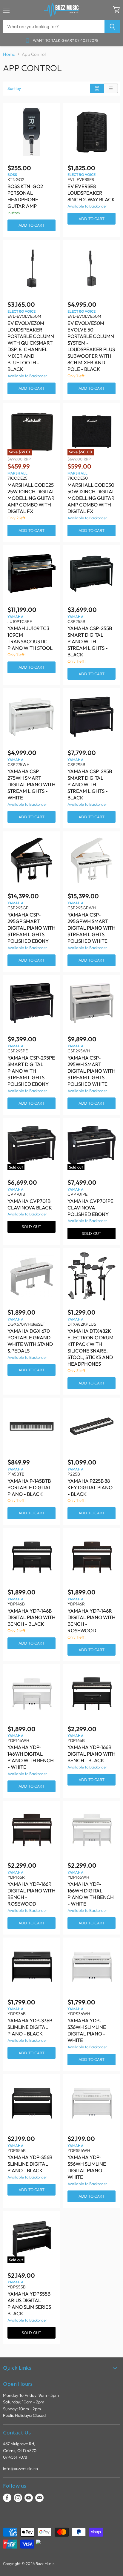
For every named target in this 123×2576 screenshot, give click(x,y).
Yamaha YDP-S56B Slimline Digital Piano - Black (30, 2164)
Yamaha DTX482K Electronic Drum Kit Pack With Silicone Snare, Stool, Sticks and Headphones (90, 1347)
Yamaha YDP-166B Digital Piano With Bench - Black (92, 1754)
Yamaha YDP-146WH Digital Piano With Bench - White (31, 1757)
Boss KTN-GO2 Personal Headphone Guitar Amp (25, 196)
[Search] (112, 27)
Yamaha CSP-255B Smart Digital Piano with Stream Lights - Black (90, 641)
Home (9, 54)
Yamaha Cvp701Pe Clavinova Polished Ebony (90, 1208)
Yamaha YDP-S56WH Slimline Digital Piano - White (87, 2167)
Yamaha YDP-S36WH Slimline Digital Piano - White (87, 2030)
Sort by (14, 88)
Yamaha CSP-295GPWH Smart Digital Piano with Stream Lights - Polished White (92, 928)
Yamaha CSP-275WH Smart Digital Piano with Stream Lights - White (31, 784)
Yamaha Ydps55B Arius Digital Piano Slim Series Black (29, 2303)
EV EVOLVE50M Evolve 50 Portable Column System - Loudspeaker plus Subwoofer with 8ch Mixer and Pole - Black (91, 346)
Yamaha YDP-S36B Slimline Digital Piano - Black (30, 2027)
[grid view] (97, 88)
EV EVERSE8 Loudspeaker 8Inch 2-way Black (91, 193)
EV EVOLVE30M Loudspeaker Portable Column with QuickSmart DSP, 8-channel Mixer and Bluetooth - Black (31, 346)
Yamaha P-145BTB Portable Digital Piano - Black (29, 1487)
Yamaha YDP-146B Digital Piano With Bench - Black (31, 1617)
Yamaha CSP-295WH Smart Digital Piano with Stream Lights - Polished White (92, 1071)
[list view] (111, 88)
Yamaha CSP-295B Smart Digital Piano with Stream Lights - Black (90, 784)
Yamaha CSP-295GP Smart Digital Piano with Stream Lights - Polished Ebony (31, 928)
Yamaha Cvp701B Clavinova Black (30, 1204)
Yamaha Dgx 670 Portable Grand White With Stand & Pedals (30, 1341)
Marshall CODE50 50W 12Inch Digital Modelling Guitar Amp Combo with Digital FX (91, 498)
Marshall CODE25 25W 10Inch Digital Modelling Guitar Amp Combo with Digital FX (31, 498)
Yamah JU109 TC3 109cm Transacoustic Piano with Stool (30, 638)
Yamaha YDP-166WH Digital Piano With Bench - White (91, 1894)
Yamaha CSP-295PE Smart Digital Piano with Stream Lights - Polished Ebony (31, 1071)
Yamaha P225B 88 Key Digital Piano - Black (90, 1487)
